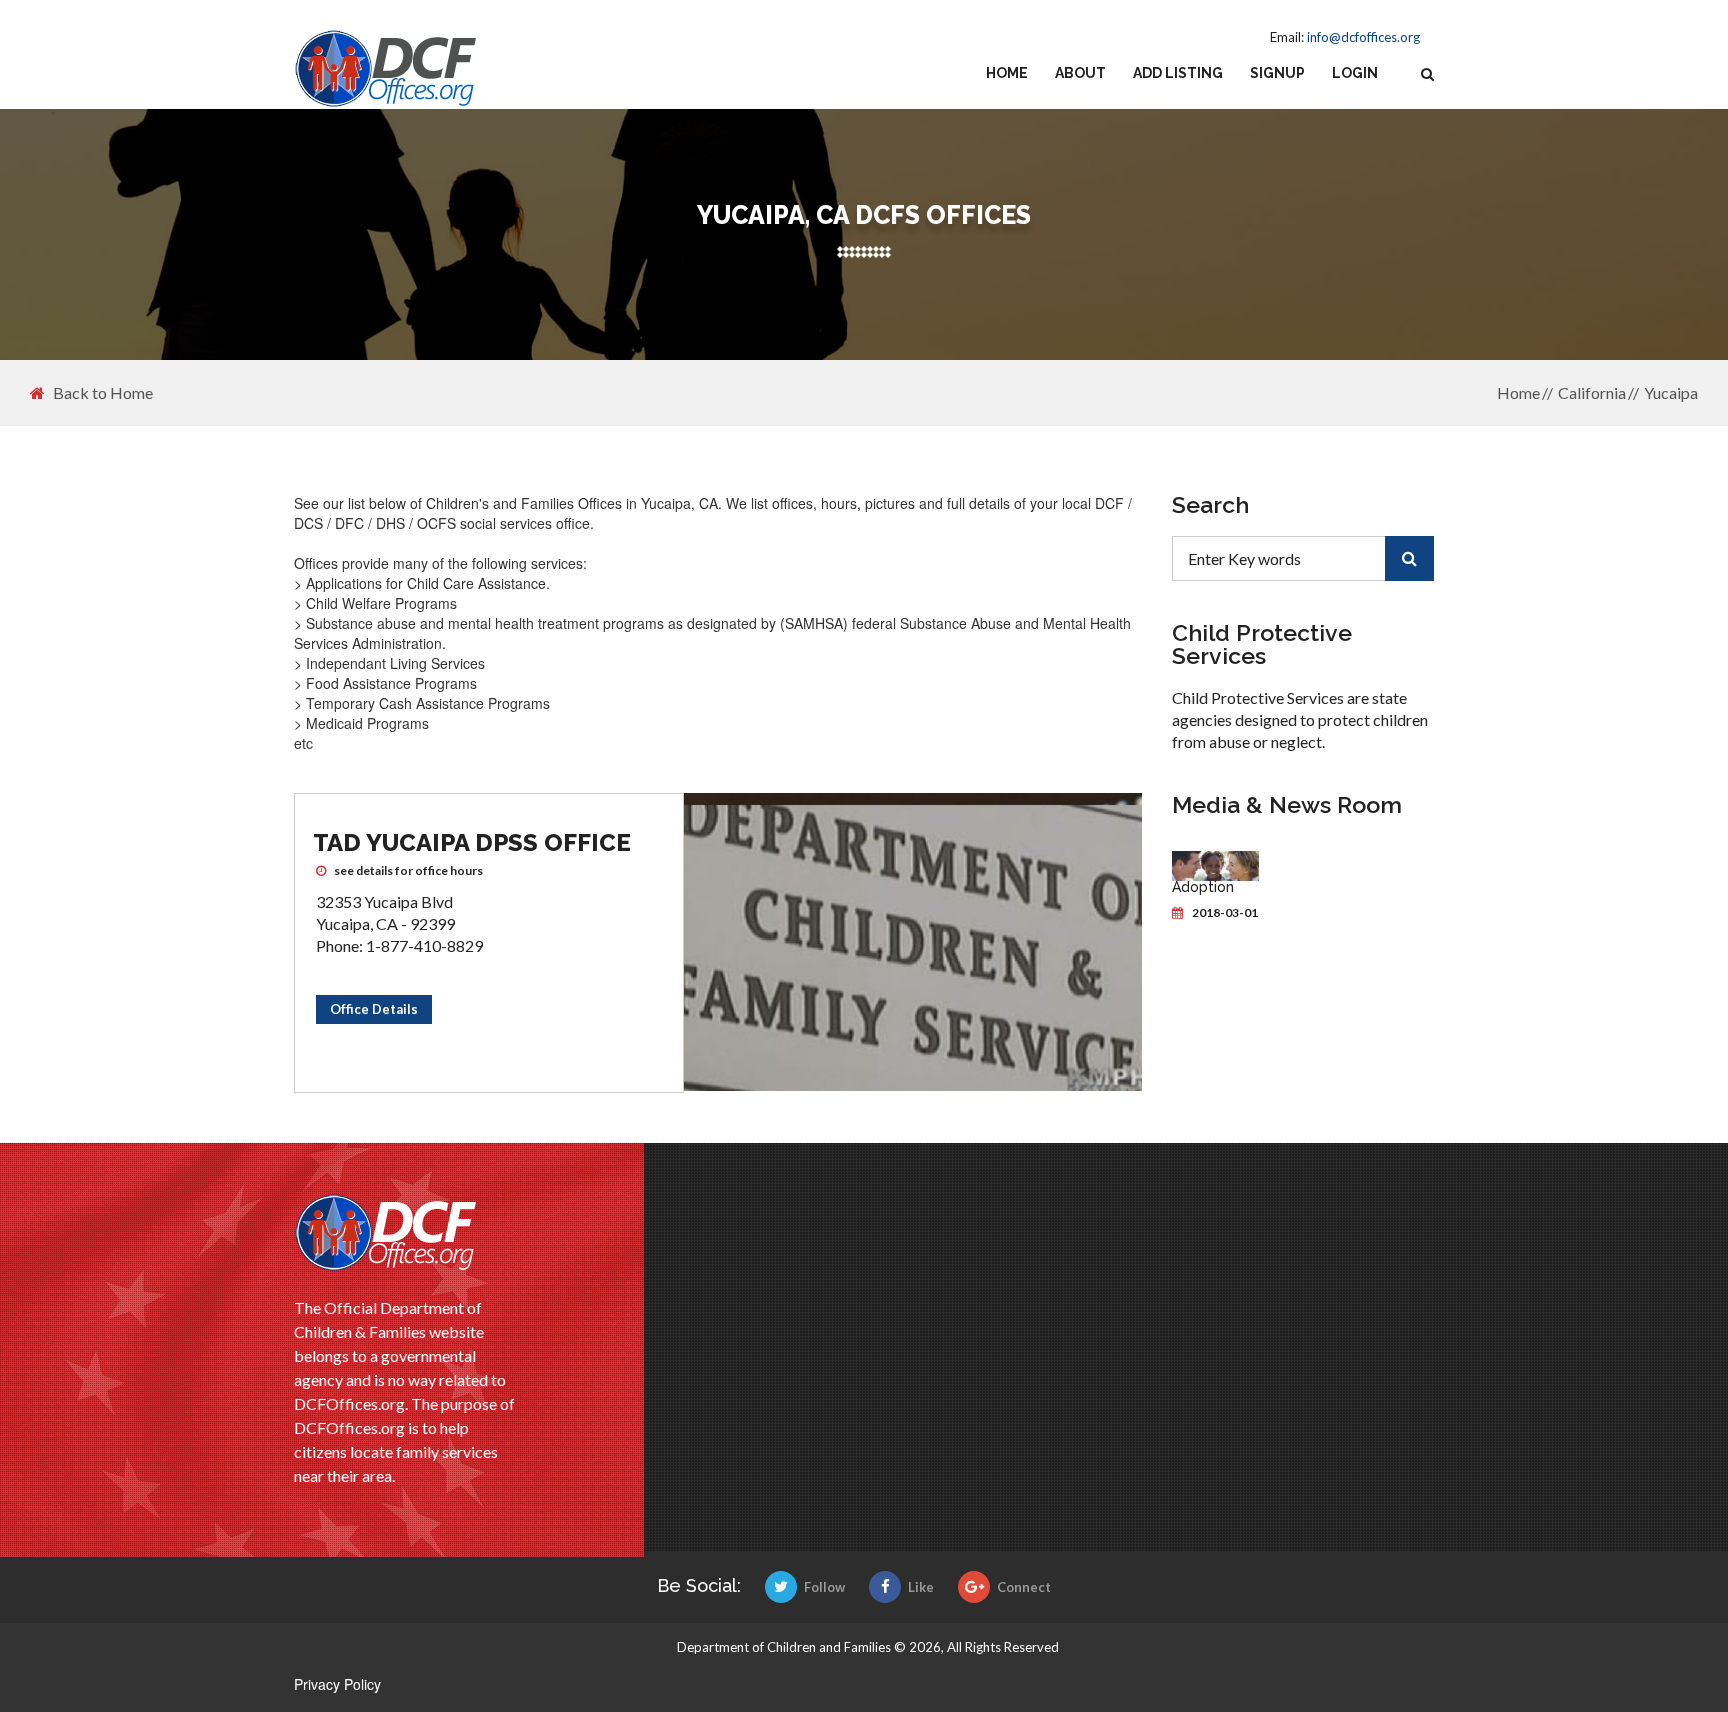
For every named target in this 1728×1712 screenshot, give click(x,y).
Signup (1277, 73)
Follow (824, 1587)
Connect (1024, 1587)
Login (1355, 73)
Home (1007, 73)
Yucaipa (1671, 392)
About (1080, 73)
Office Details (374, 1009)
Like (921, 1587)
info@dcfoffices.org (1363, 37)
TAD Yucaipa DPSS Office (472, 842)
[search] (1409, 558)
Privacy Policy (337, 1684)
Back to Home (103, 393)
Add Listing (1178, 73)
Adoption (1203, 887)
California (1592, 392)
